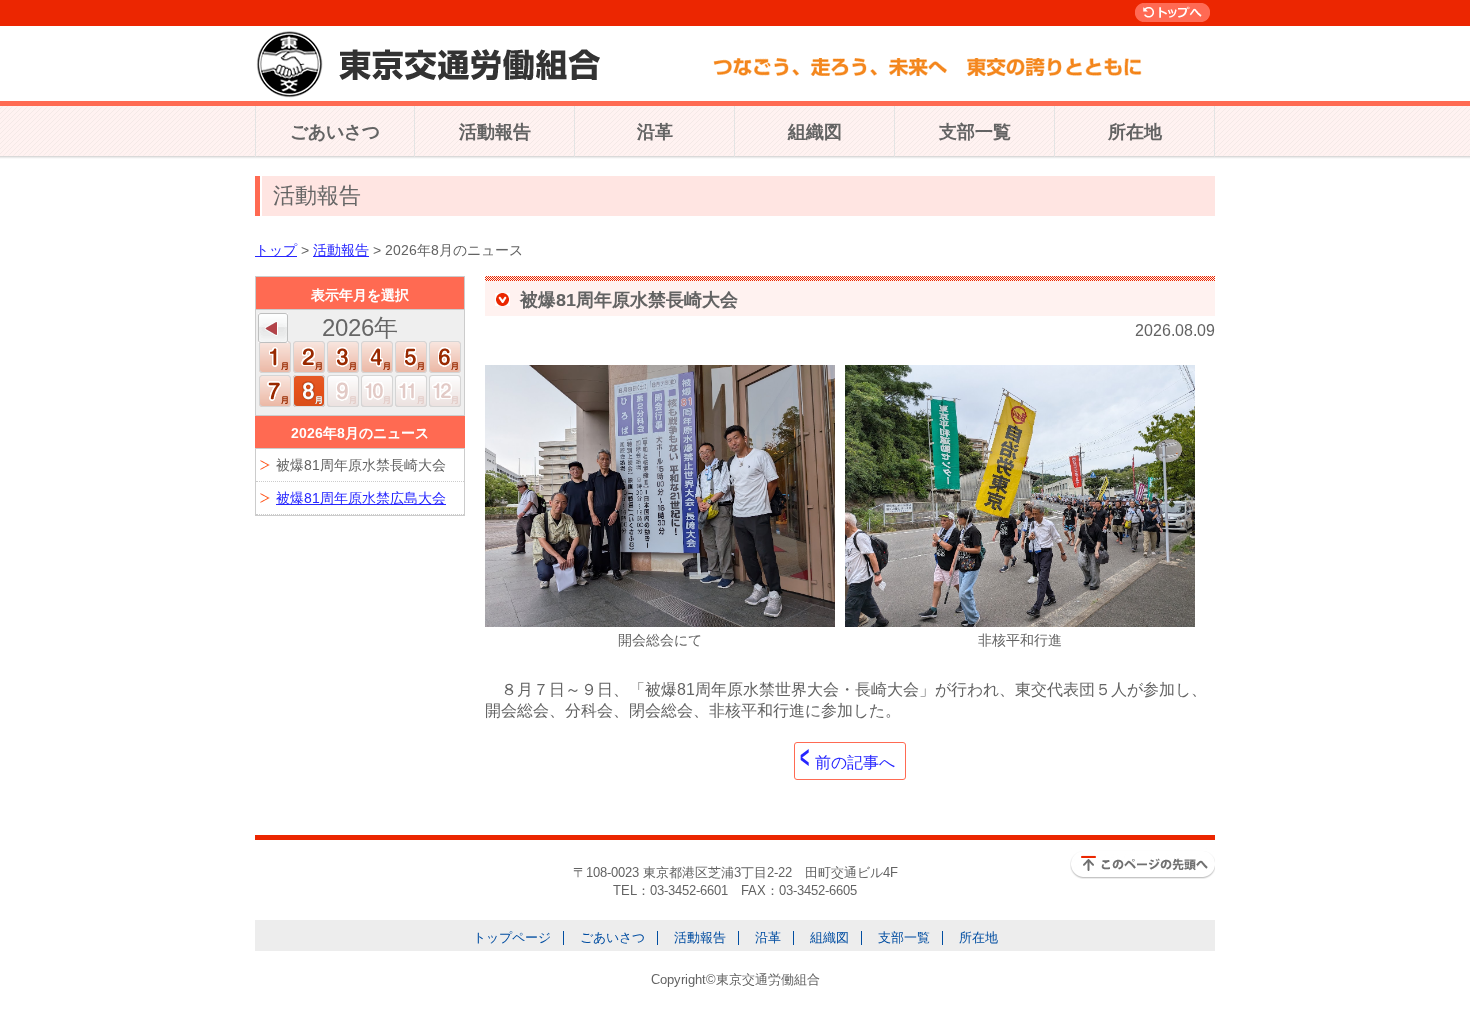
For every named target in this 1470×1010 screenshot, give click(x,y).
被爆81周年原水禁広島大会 (361, 498)
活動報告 (495, 132)
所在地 (1135, 132)
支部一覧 (975, 132)
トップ (276, 250)
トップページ (512, 937)
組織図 (815, 132)
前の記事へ (855, 762)
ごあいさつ (335, 132)
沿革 (655, 132)
